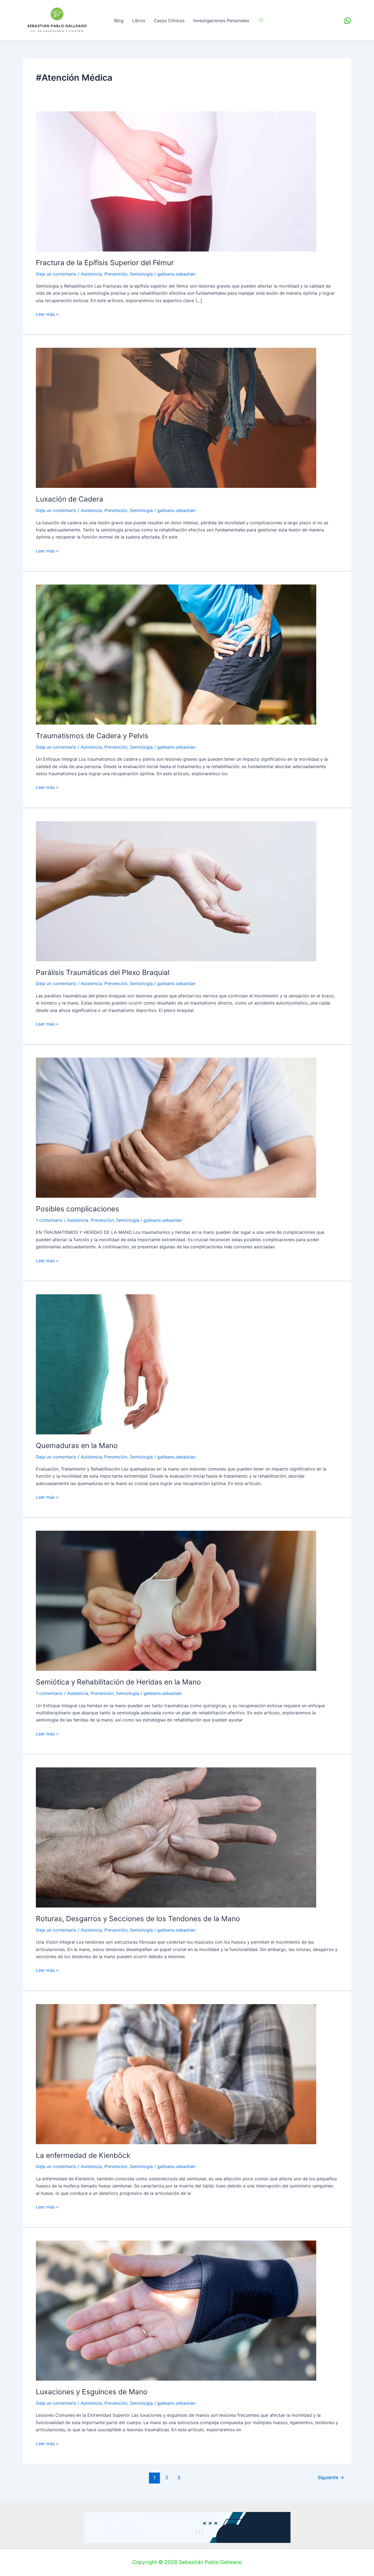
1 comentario (49, 1220)
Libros (139, 21)
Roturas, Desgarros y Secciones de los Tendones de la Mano (138, 1919)
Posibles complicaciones (77, 1209)
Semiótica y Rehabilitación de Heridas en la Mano (118, 1682)
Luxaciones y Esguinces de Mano (92, 2392)
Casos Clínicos (169, 21)
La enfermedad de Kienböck (83, 2155)
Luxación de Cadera (70, 499)
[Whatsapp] (348, 21)
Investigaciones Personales (221, 21)
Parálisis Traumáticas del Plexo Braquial (103, 972)
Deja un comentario (56, 274)
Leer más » (47, 314)
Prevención (116, 274)
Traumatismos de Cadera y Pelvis (92, 736)
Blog (119, 21)
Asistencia (91, 274)
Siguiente (331, 2477)
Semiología (141, 274)
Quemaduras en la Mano (77, 1445)
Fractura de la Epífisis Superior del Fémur (105, 263)
